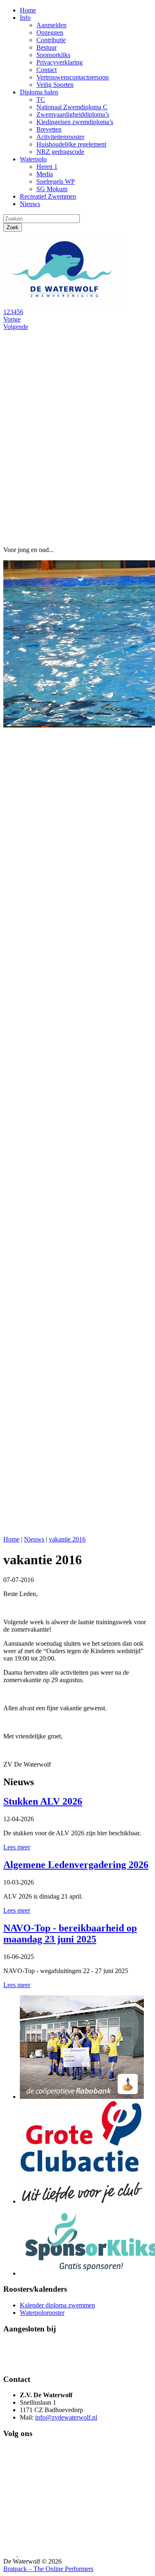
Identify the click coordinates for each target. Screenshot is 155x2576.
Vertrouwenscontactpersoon (73, 77)
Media (45, 174)
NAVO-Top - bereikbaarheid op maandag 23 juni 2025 (70, 1934)
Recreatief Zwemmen (48, 196)
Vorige (12, 319)
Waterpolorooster (42, 2313)
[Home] (65, 304)
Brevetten (49, 129)
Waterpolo (33, 159)
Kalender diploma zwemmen (57, 2305)
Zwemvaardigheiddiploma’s (73, 114)
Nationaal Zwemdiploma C (72, 107)
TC (41, 100)
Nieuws (30, 204)
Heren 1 (47, 167)
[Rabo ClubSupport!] (82, 2097)
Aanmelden (51, 25)
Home (28, 10)
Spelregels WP (56, 181)
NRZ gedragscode (60, 152)
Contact (46, 70)
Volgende (16, 327)
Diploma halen (39, 92)
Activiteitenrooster (60, 137)
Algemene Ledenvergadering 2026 (76, 1865)
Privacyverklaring (60, 62)
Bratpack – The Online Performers (48, 2569)
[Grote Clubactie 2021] (82, 2201)
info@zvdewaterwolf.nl (66, 2417)
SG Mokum (52, 189)
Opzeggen (50, 32)
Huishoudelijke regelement (71, 144)
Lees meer (17, 1847)
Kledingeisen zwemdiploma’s (75, 122)
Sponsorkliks (53, 55)
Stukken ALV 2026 (43, 1801)
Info (25, 18)
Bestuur (46, 47)
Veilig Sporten (55, 85)
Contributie (51, 40)
